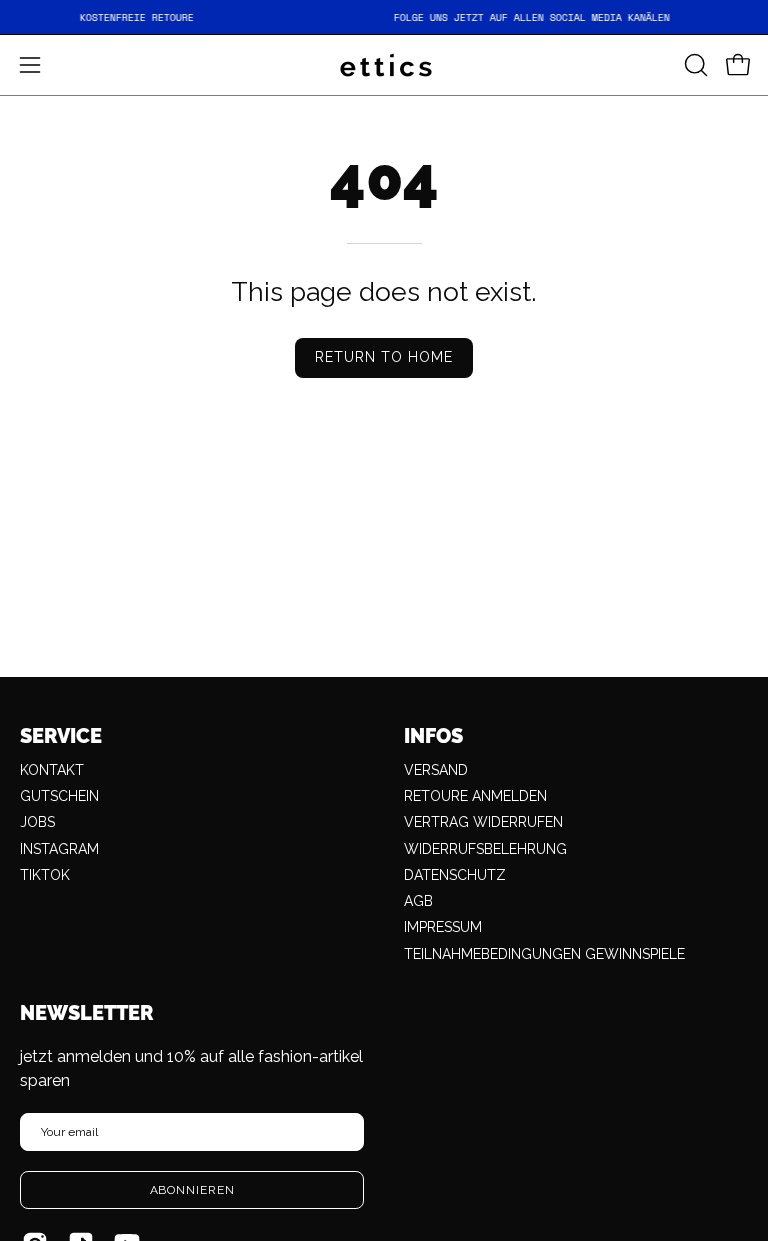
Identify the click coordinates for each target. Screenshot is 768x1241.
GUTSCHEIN (59, 796)
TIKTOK (45, 875)
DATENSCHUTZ (455, 875)
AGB (418, 901)
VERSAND (436, 770)
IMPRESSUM (443, 927)
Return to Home (384, 357)
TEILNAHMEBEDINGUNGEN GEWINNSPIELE (544, 954)
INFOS (433, 736)
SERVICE (61, 736)
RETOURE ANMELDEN (475, 796)
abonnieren (192, 1190)
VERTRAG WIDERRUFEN (483, 822)
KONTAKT (52, 770)
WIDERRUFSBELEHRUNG (485, 849)
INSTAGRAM (59, 849)
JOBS (37, 822)
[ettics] (384, 65)
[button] (694, 65)
